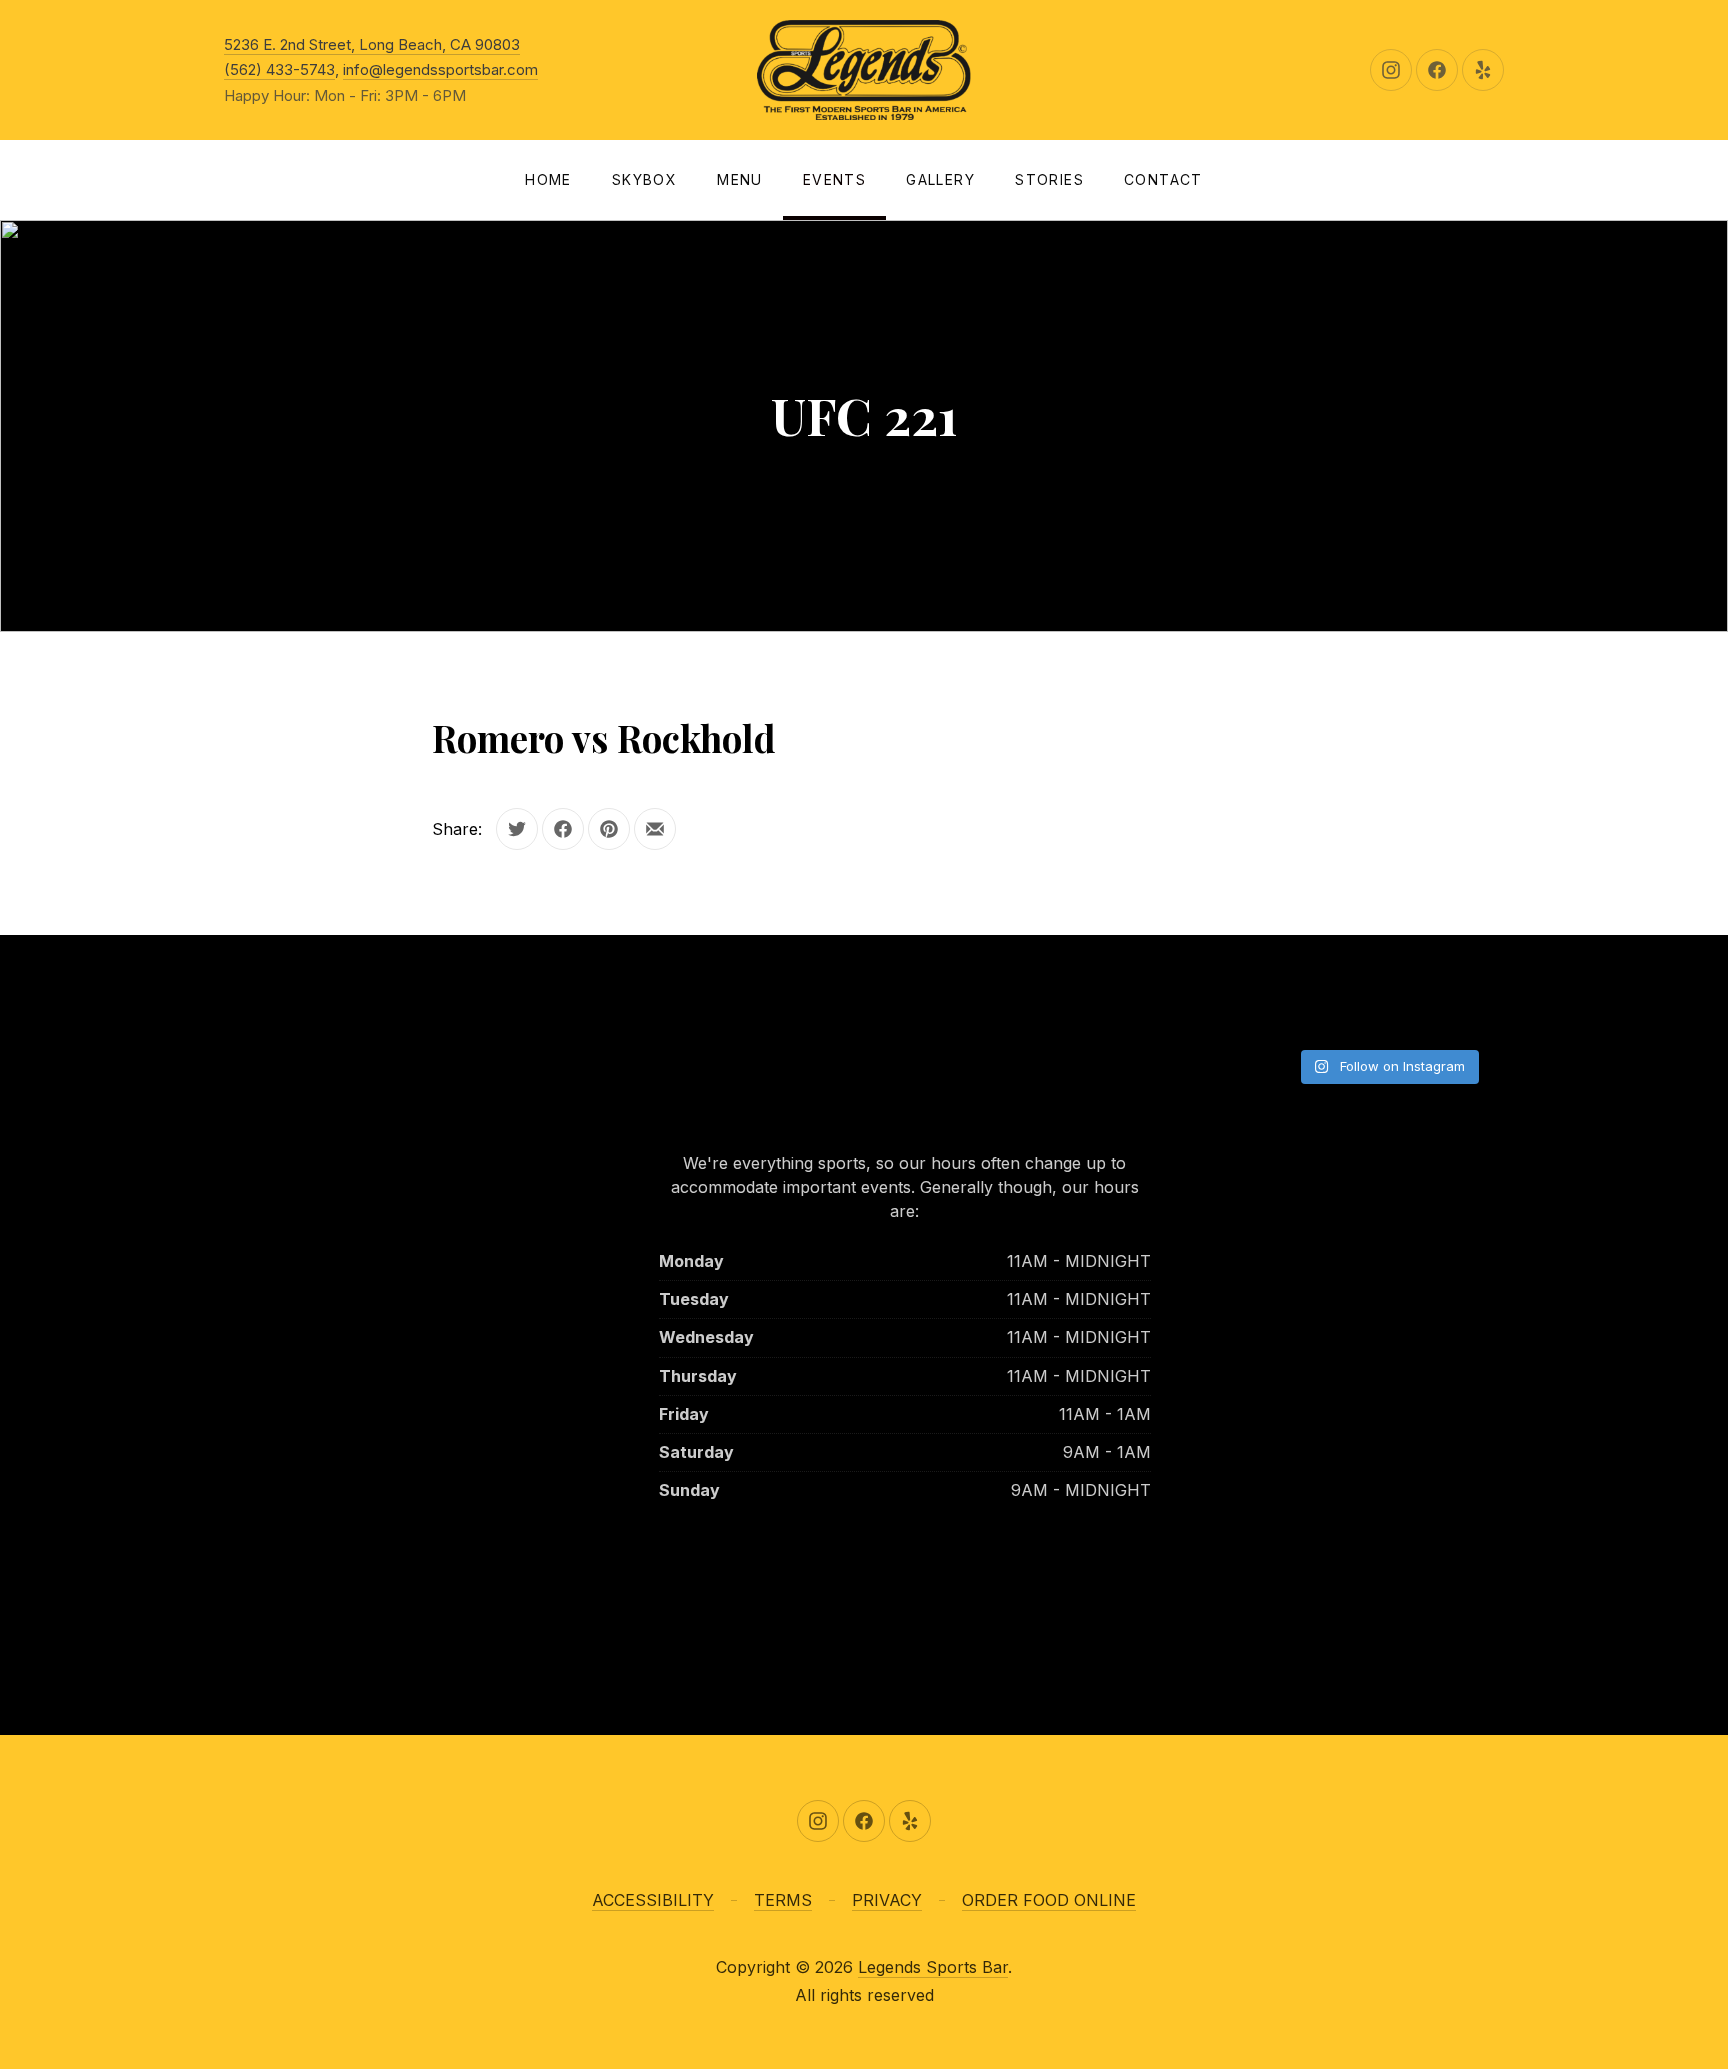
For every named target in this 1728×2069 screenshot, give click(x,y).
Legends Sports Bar (933, 1967)
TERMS (783, 1900)
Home (548, 179)
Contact (1163, 179)
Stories (1049, 179)
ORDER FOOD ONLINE (1049, 1900)
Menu (740, 179)
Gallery (940, 179)
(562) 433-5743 (279, 69)
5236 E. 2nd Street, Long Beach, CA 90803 (372, 44)
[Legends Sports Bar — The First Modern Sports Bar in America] (864, 70)
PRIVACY (887, 1900)
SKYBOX (644, 179)
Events (834, 179)
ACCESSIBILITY (653, 1900)
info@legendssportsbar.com (440, 69)
